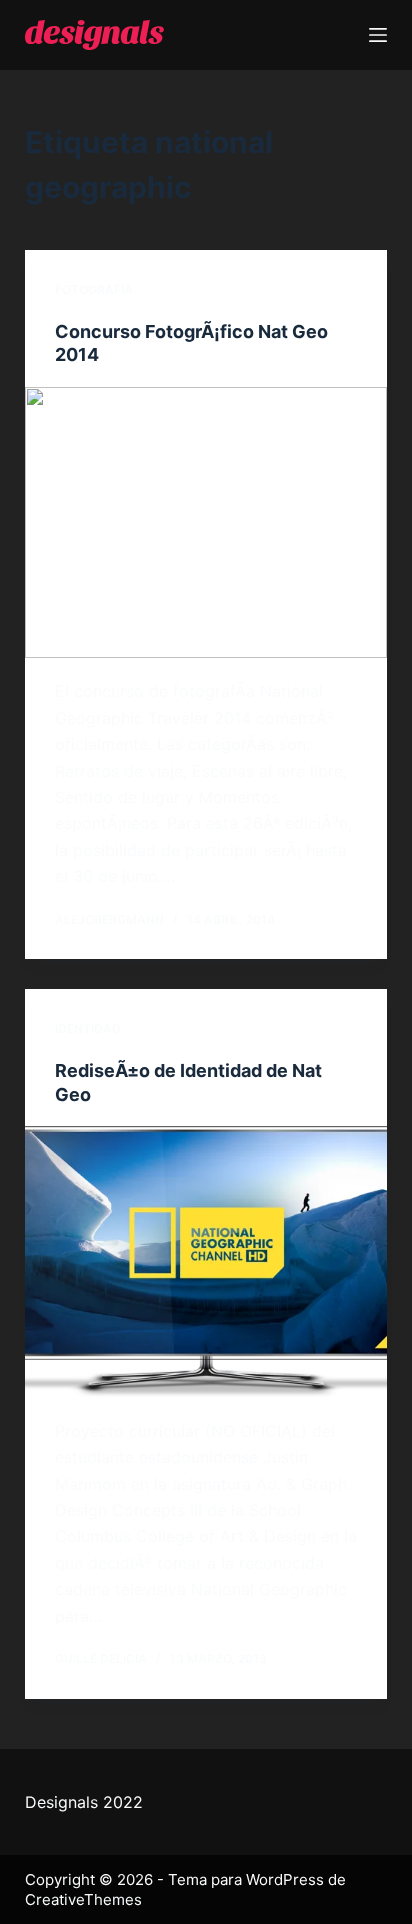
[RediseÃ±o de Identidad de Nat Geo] (206, 1262)
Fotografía (94, 289)
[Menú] (378, 35)
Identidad (88, 1028)
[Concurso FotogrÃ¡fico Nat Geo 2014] (206, 523)
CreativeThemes (83, 1899)
